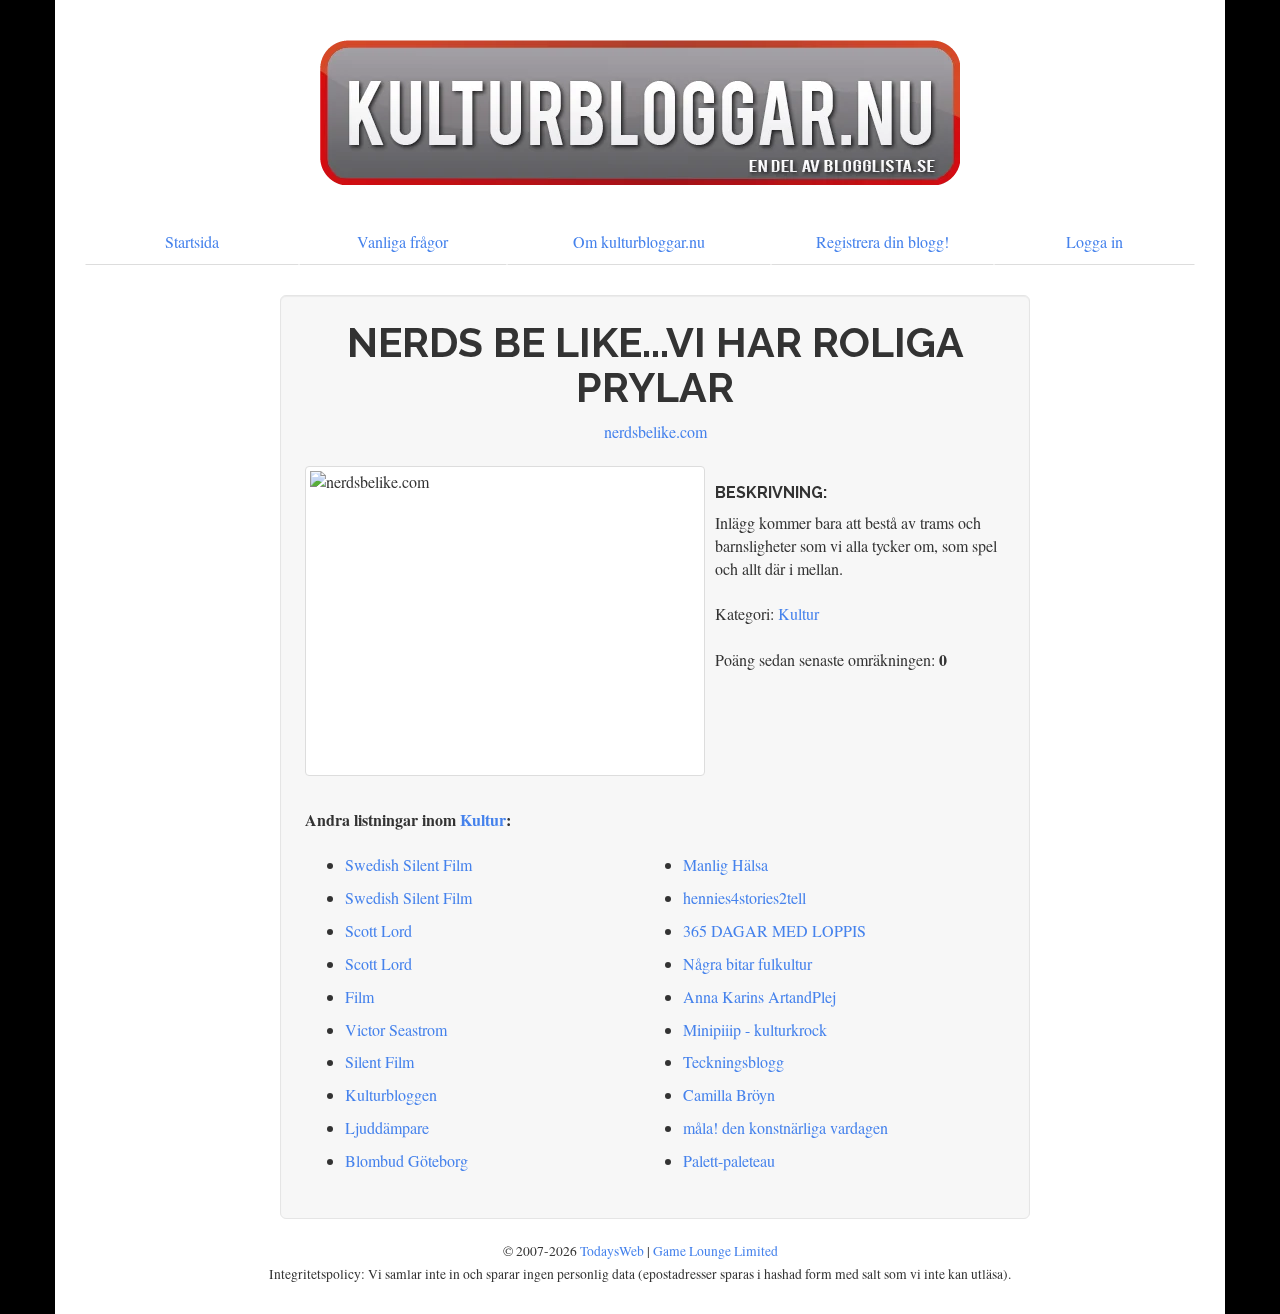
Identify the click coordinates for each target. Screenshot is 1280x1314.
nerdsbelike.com (655, 431)
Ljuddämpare (387, 1127)
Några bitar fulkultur (747, 963)
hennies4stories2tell (744, 897)
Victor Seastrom (396, 1029)
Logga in (1094, 241)
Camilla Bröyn (729, 1094)
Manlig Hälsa (725, 864)
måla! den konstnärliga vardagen (785, 1127)
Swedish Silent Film (408, 864)
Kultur (798, 613)
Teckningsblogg (733, 1061)
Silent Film (379, 1061)
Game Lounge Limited (715, 1251)
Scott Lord (378, 930)
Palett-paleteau (729, 1160)
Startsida (192, 241)
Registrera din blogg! (882, 241)
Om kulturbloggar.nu (639, 241)
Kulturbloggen (391, 1094)
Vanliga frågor (402, 241)
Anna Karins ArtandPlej (759, 996)
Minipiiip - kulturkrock (755, 1029)
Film (359, 996)
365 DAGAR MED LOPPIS (774, 930)
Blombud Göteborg (406, 1160)
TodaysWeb (612, 1251)
